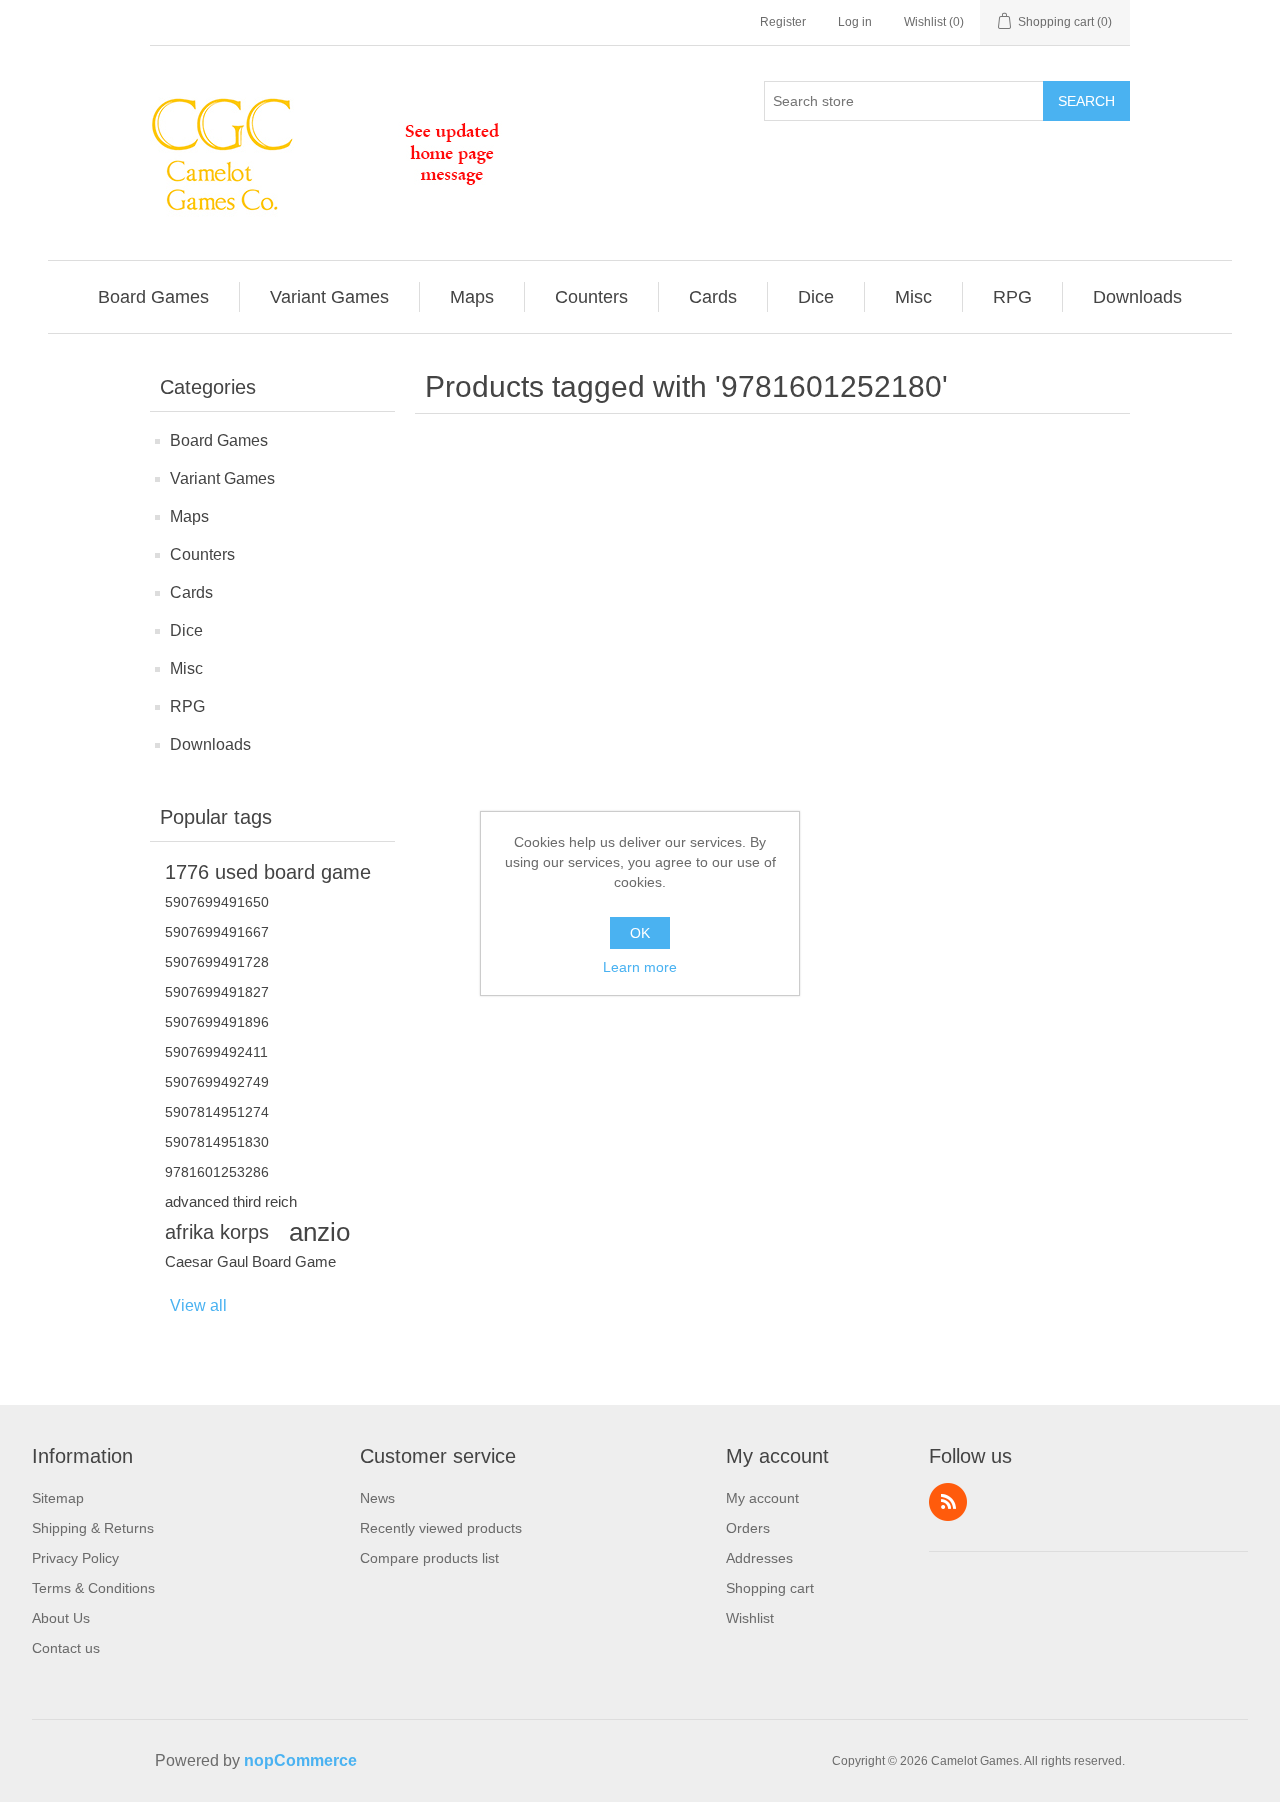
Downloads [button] (1137, 297)
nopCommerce (300, 1760)
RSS (948, 1502)
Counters (202, 554)
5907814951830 (217, 1142)
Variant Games (222, 478)
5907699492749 (217, 1082)
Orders (748, 1528)
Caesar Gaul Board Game (250, 1261)
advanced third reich (231, 1201)
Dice (186, 630)
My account (762, 1498)
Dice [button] (816, 297)
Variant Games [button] (329, 297)
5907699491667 (217, 932)
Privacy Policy (75, 1558)
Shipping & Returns (93, 1528)
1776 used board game (268, 872)
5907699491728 (217, 962)
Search (1086, 101)
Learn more (640, 967)
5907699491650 (217, 902)
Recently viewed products (441, 1528)
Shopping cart (770, 1588)
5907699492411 (216, 1052)
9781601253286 (217, 1172)
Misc (186, 668)
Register (783, 22)
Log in (855, 22)
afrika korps (217, 1232)
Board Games (219, 440)
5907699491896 (217, 1022)
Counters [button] (591, 297)
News (377, 1498)
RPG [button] (1012, 297)
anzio (319, 1232)
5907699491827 (217, 992)
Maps (189, 516)
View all (198, 1305)
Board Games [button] (153, 297)
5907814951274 (217, 1112)
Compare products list (429, 1558)
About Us (61, 1618)
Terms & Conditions (93, 1588)
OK (640, 933)
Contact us (66, 1648)
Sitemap (58, 1498)
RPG (187, 706)
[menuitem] (154, 297)
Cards (191, 592)
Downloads (210, 744)
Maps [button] (472, 297)
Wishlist (750, 1618)
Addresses (759, 1558)
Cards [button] (713, 297)
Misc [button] (913, 297)
